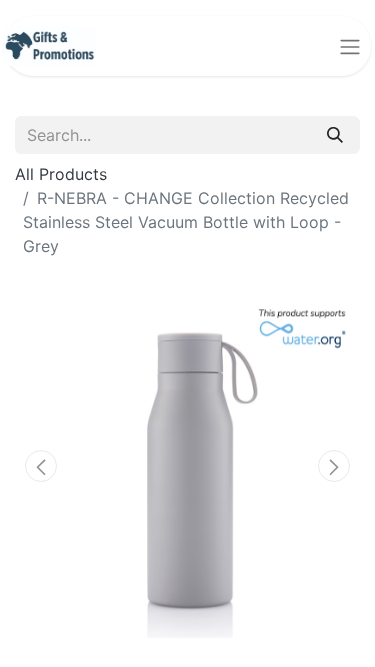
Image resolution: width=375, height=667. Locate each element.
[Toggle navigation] (350, 46)
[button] (41, 466)
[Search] (335, 135)
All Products (61, 174)
